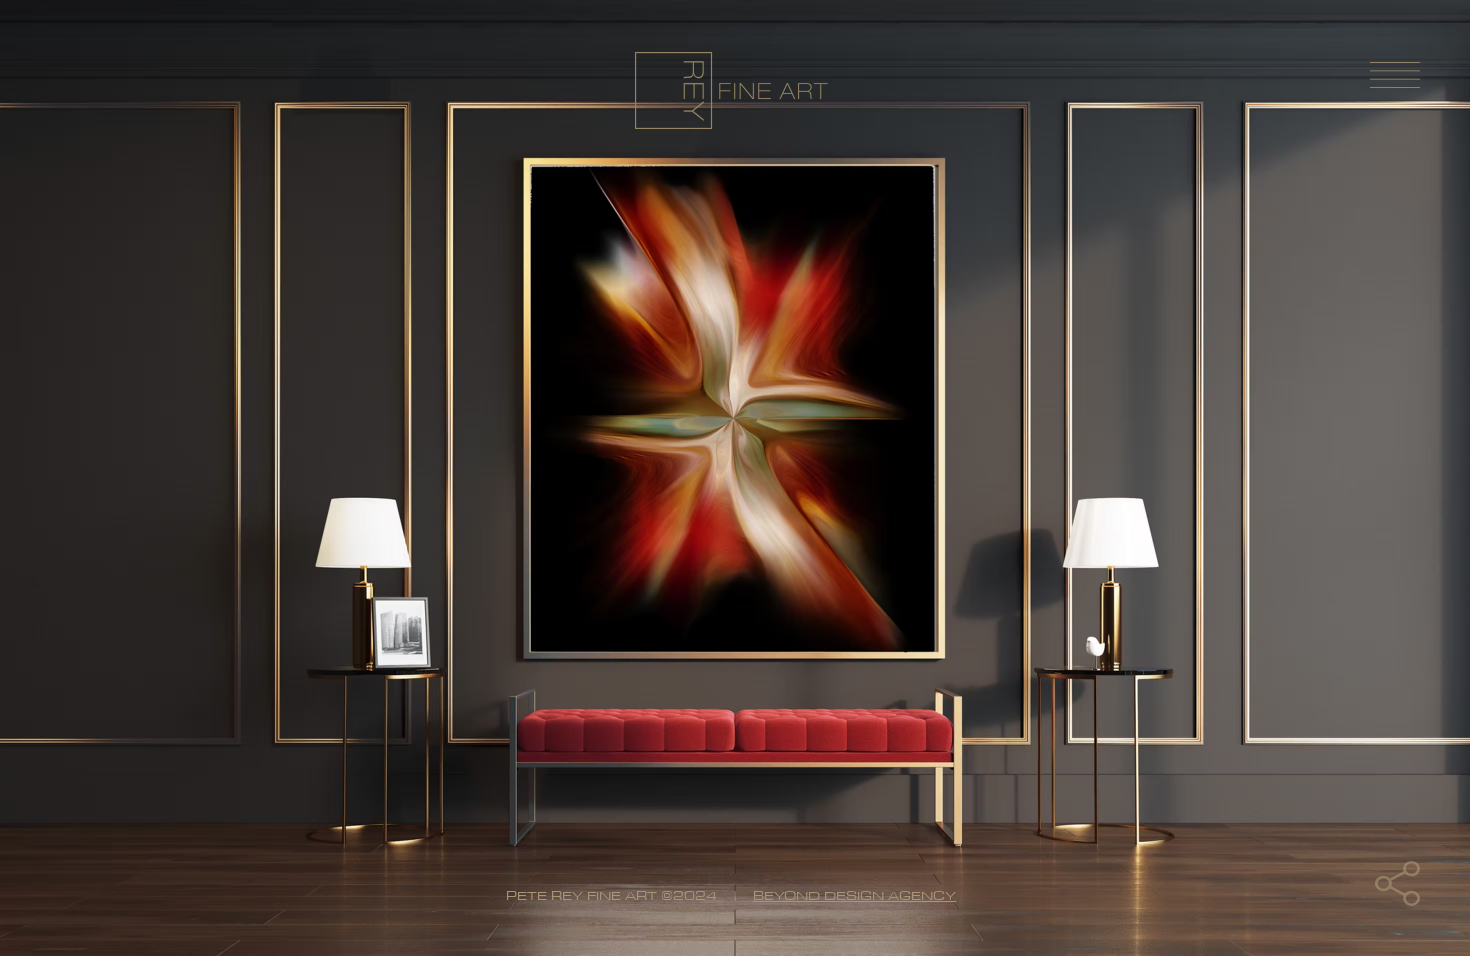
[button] (1397, 883)
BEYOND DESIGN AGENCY (854, 895)
